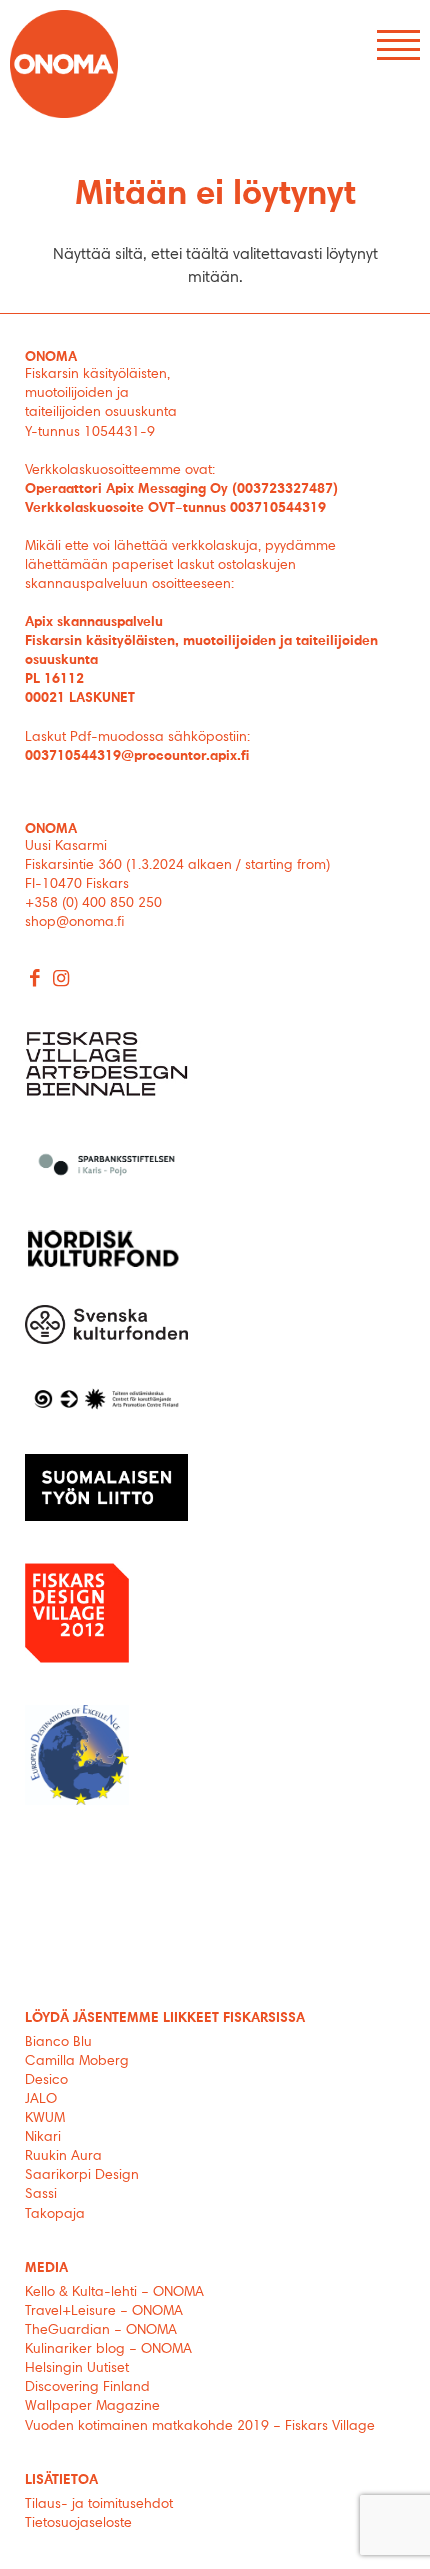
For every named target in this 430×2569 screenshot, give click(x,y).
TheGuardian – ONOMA (101, 2331)
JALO (41, 2100)
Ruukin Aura (63, 2157)
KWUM (45, 2119)
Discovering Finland (87, 2388)
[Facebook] (35, 980)
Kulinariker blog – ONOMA (108, 2350)
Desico (46, 2081)
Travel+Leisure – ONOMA (104, 2312)
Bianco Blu (58, 2043)
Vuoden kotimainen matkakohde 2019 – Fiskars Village (200, 2427)
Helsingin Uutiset (77, 2369)
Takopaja (55, 2215)
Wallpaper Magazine (92, 2407)
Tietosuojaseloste (78, 2524)
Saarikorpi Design (82, 2176)
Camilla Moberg (77, 2062)
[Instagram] (61, 980)
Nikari (43, 2138)
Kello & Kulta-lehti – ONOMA (114, 2293)
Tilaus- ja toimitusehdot (99, 2505)
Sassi (43, 2195)
